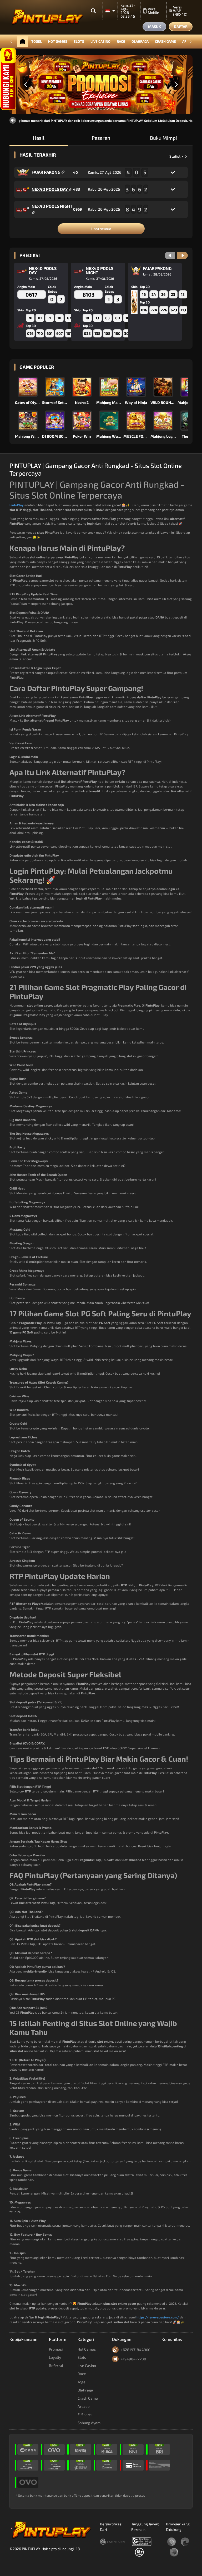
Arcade (84, 2406)
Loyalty (55, 2357)
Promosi (56, 2349)
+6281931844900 (135, 2350)
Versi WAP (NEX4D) (180, 11)
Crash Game (165, 41)
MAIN (28, 387)
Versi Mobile (153, 11)
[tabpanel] (101, 85)
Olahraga (140, 41)
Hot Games (58, 41)
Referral (56, 2365)
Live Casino (100, 41)
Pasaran (101, 138)
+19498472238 (133, 2359)
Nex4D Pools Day (50, 189)
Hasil (39, 138)
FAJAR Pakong (46, 172)
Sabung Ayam (89, 2423)
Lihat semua (101, 229)
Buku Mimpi (163, 138)
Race (121, 41)
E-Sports (85, 2415)
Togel (37, 41)
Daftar (181, 26)
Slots (79, 41)
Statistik (177, 156)
